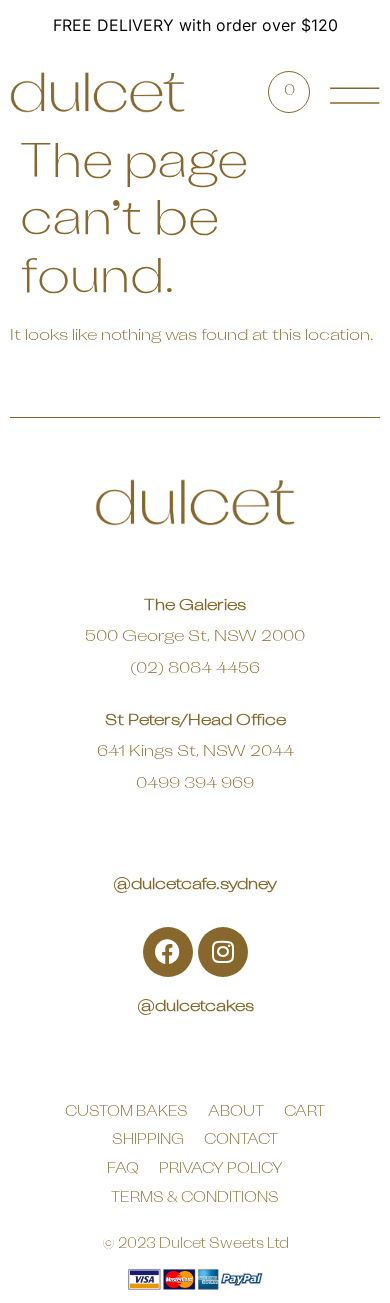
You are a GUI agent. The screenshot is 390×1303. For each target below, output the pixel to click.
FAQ (123, 1169)
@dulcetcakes (195, 1007)
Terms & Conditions (195, 1198)
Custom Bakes (126, 1112)
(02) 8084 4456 (195, 669)
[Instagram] (223, 952)
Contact (241, 1140)
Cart (304, 1112)
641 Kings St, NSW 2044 (195, 752)
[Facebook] (168, 952)
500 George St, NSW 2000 (195, 637)
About (236, 1112)
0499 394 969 (195, 784)
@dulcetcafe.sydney (195, 885)
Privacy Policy (221, 1169)
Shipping (148, 1140)
